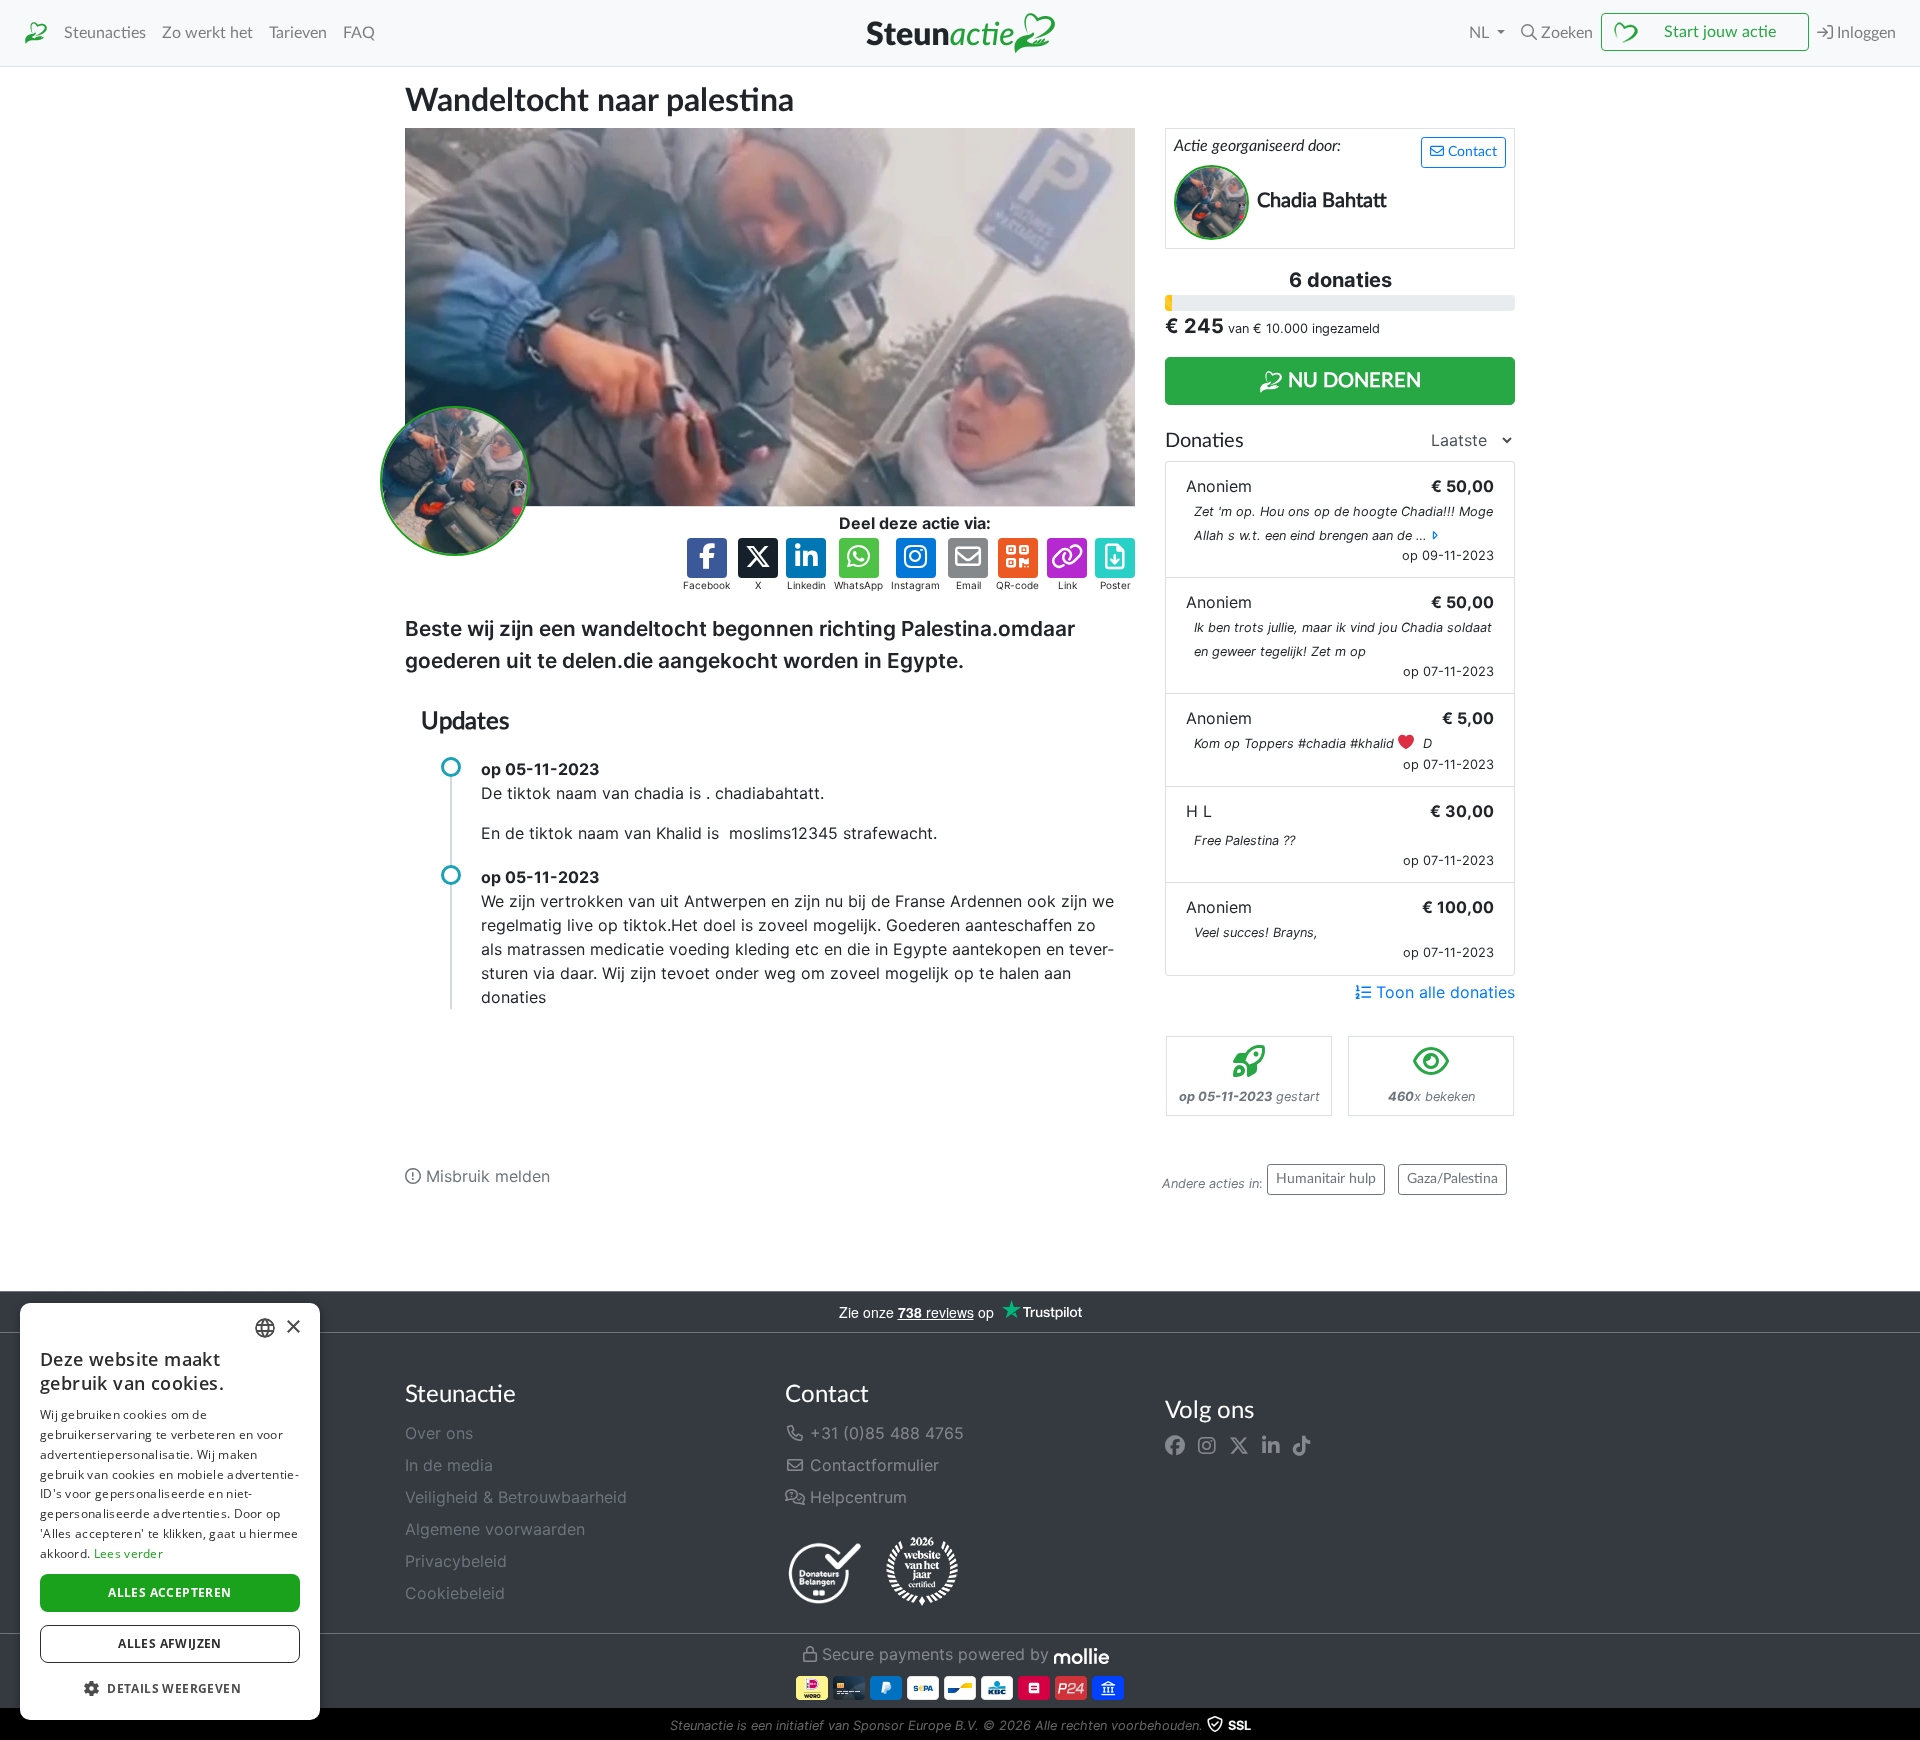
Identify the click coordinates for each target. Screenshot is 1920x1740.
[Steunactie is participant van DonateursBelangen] (825, 1572)
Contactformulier (872, 1465)
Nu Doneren (1352, 381)
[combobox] (265, 1328)
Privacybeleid (456, 1561)
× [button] (292, 1327)
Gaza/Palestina (1452, 1179)
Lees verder (128, 1553)
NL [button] (1481, 33)
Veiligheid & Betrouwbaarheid (516, 1497)
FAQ (359, 33)
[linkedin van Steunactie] (1271, 1445)
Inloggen (1864, 33)
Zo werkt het (207, 33)
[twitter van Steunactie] (1239, 1445)
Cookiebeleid (455, 1593)
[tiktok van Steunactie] (1302, 1445)
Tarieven (298, 33)
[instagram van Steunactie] (1207, 1445)
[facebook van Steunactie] (1175, 1445)
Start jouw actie (1720, 32)
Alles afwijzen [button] (170, 1643)
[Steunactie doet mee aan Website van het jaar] (922, 1572)
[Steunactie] (36, 33)
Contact (1470, 152)
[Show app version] (1906, 1726)
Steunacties (105, 33)
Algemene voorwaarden (495, 1529)
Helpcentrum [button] (856, 1497)
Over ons (439, 1433)
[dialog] (170, 1511)
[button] (1557, 33)
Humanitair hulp (1326, 1179)
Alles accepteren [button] (169, 1592)
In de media (449, 1465)
